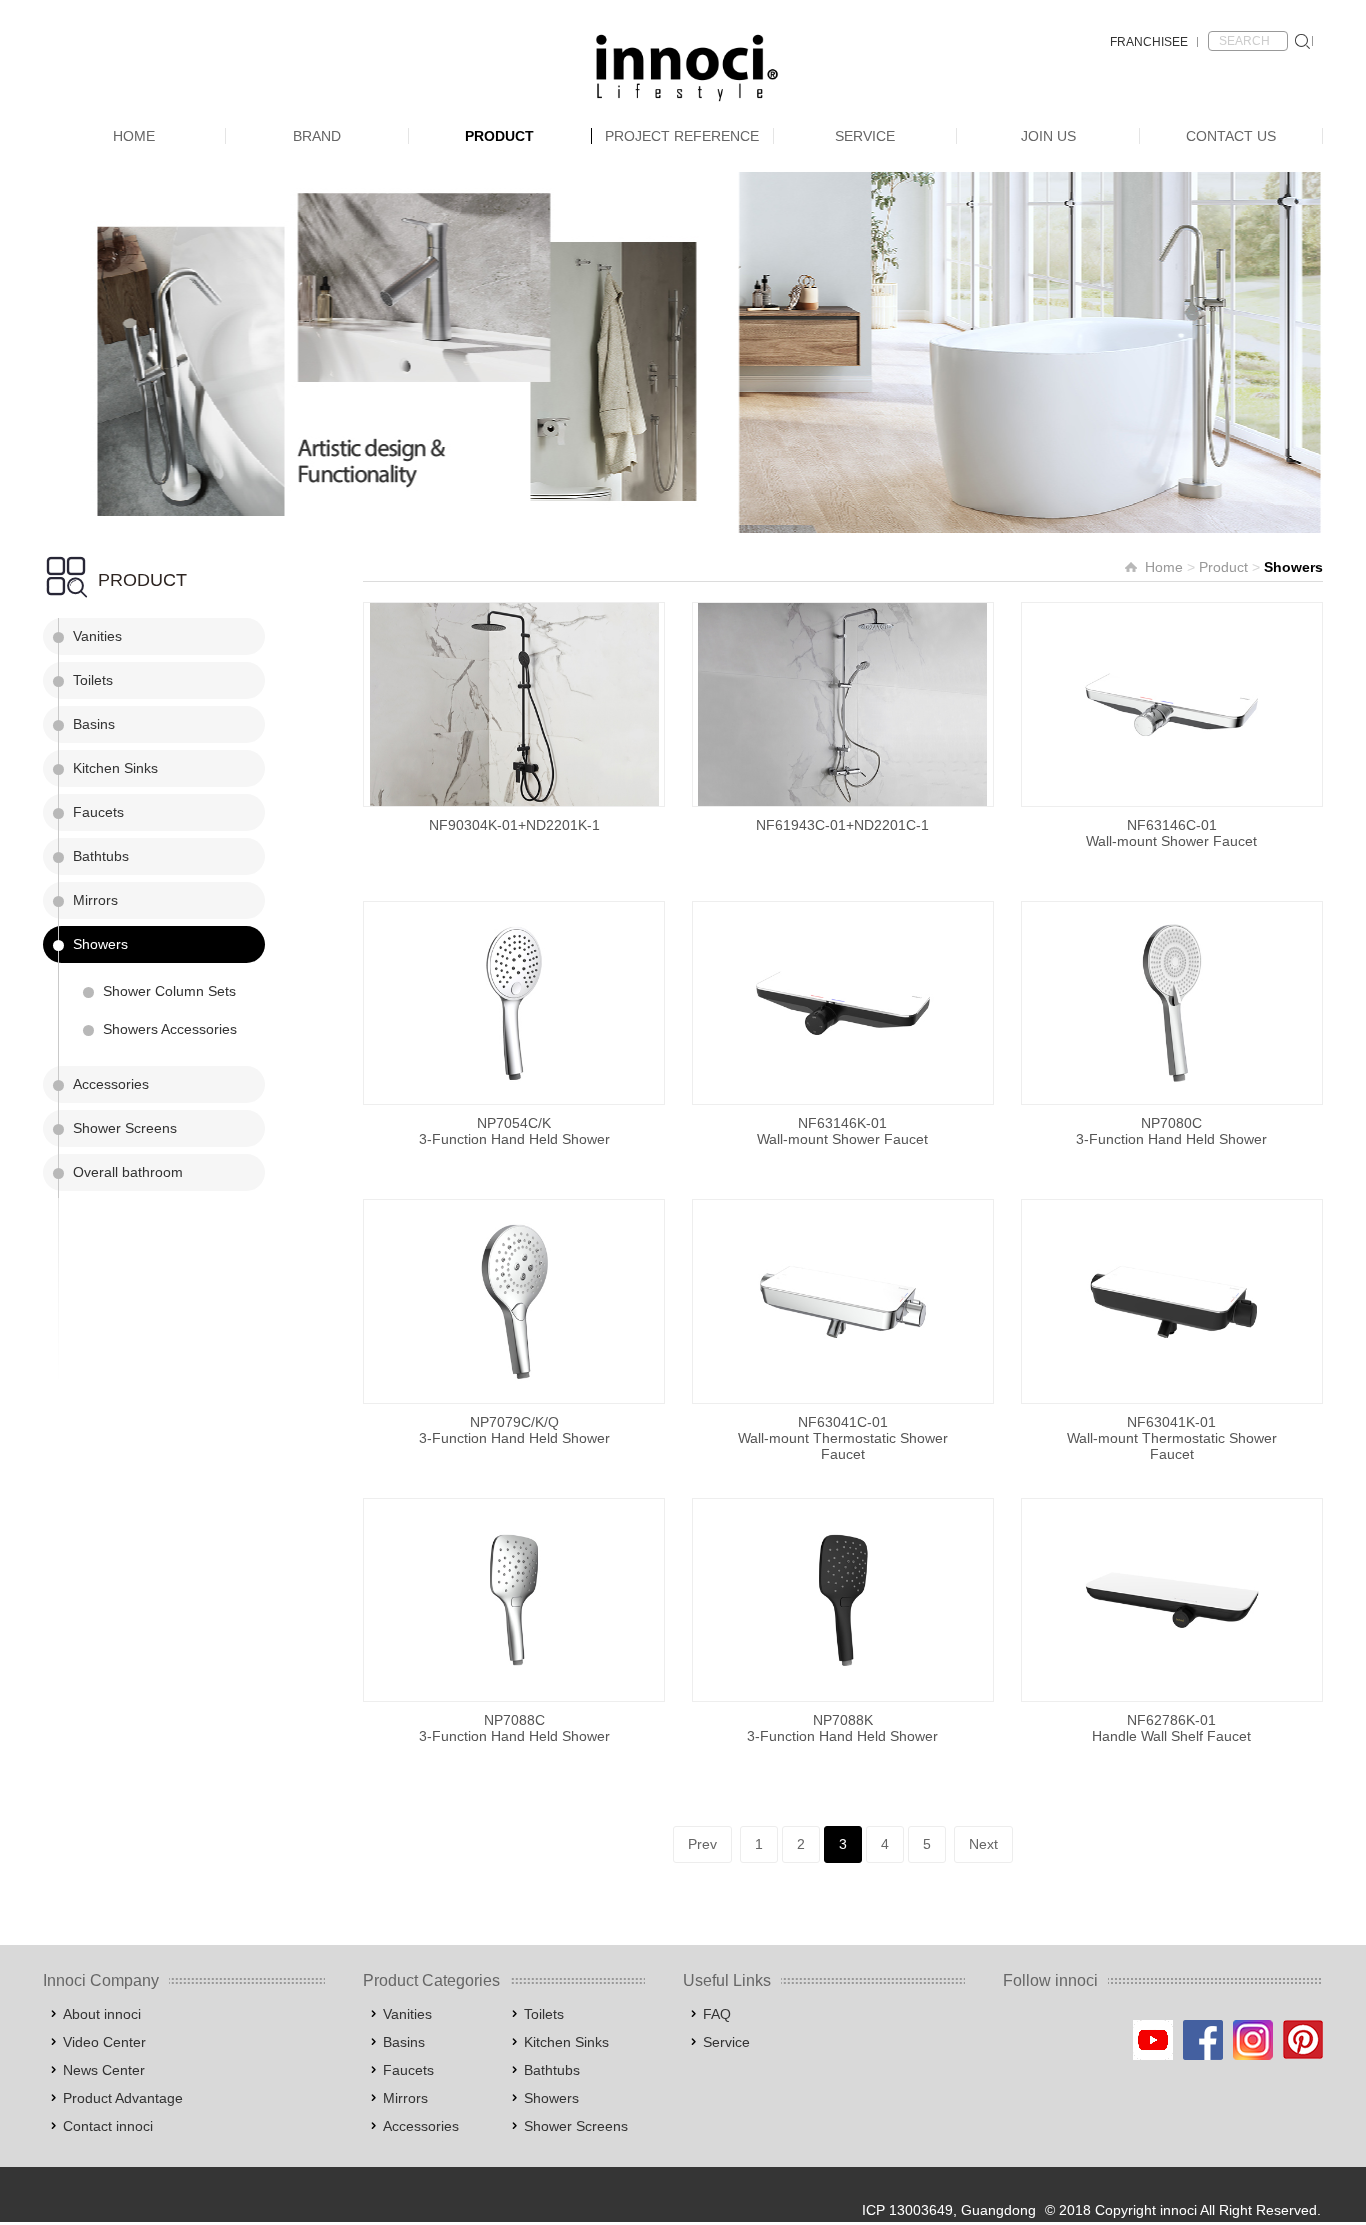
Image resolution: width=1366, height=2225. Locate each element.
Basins (94, 724)
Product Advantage (123, 2098)
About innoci (102, 2014)
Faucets (98, 812)
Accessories (111, 1084)
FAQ (717, 2014)
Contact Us (1231, 136)
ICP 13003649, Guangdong (949, 2210)
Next (983, 1844)
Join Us (1048, 136)
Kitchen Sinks (115, 768)
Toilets (93, 680)
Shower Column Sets (169, 991)
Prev (702, 1844)
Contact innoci (108, 2126)
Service (865, 136)
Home (134, 136)
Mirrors (95, 900)
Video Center (104, 2042)
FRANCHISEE (1149, 42)
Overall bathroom (128, 1172)
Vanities (97, 636)
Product (499, 136)
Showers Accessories (170, 1029)
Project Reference (682, 136)
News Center (104, 2070)
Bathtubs (101, 856)
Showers (100, 944)
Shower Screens (125, 1128)
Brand (317, 136)
